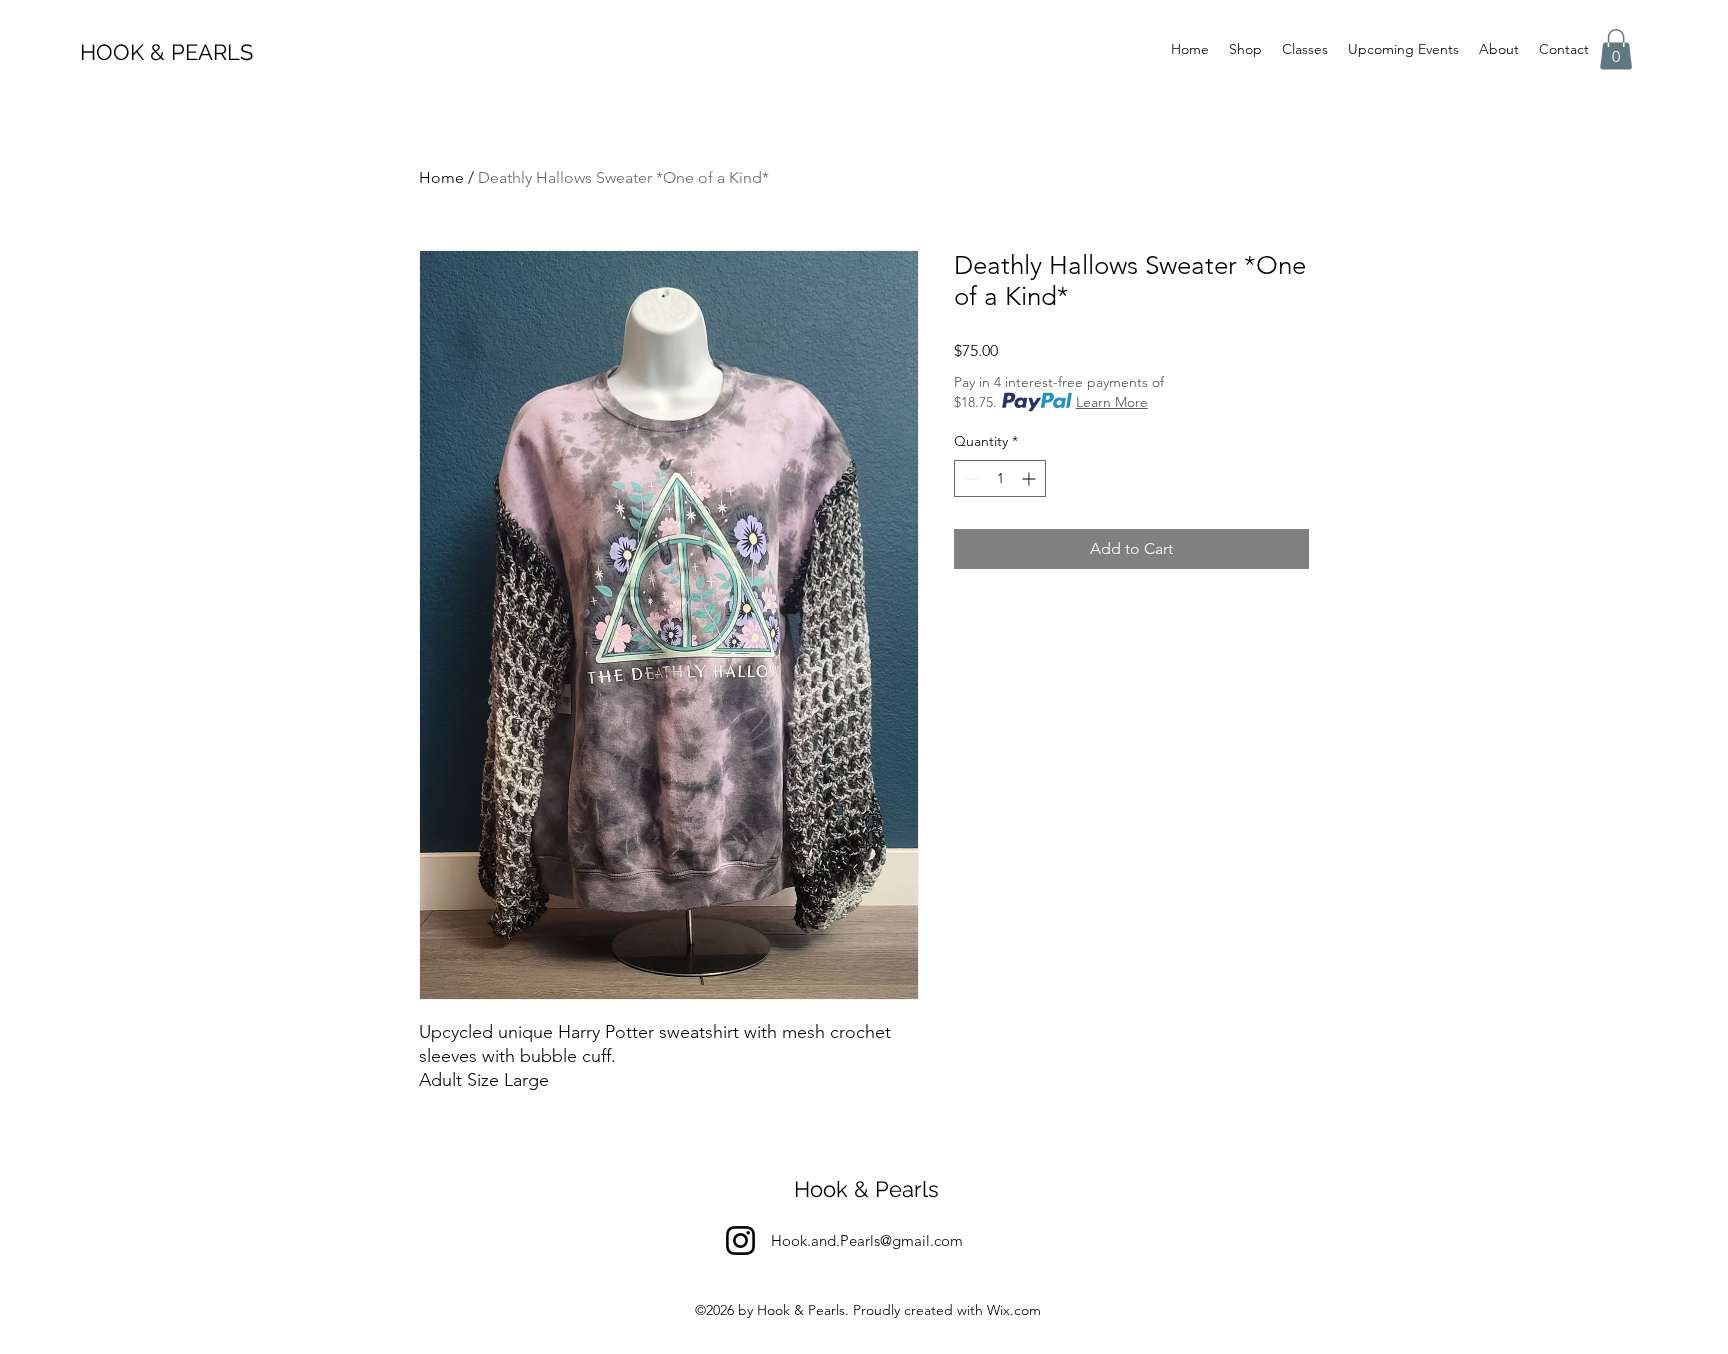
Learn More (1112, 402)
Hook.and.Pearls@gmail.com (867, 1240)
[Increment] (1030, 478)
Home (441, 177)
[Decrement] (969, 478)
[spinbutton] (1000, 478)
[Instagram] (740, 1240)
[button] (1616, 49)
